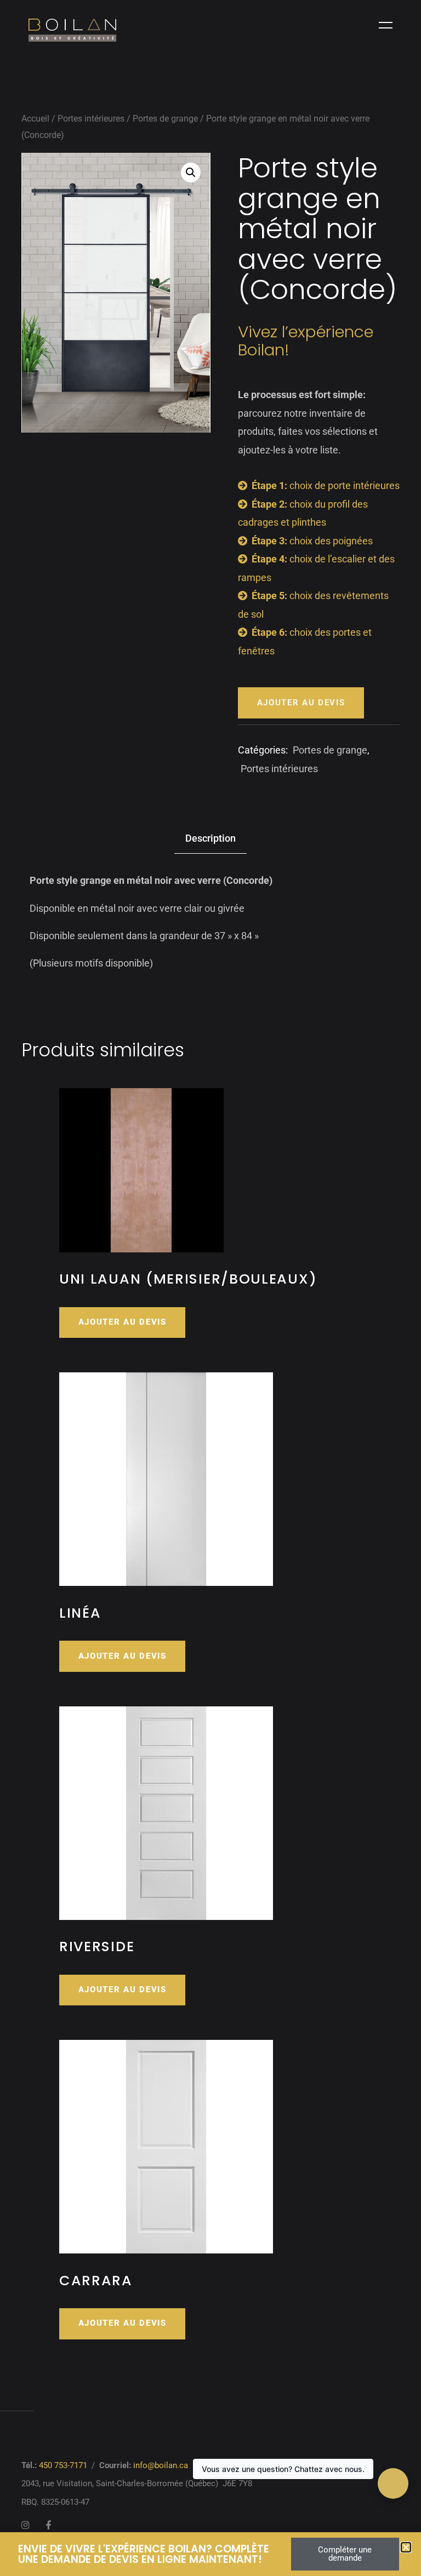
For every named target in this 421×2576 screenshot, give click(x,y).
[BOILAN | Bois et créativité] (72, 30)
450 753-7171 (63, 2465)
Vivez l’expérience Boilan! (306, 340)
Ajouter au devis (301, 703)
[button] (191, 173)
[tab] (210, 839)
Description (210, 838)
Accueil (35, 119)
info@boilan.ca (161, 2465)
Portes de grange (165, 119)
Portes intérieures (91, 119)
